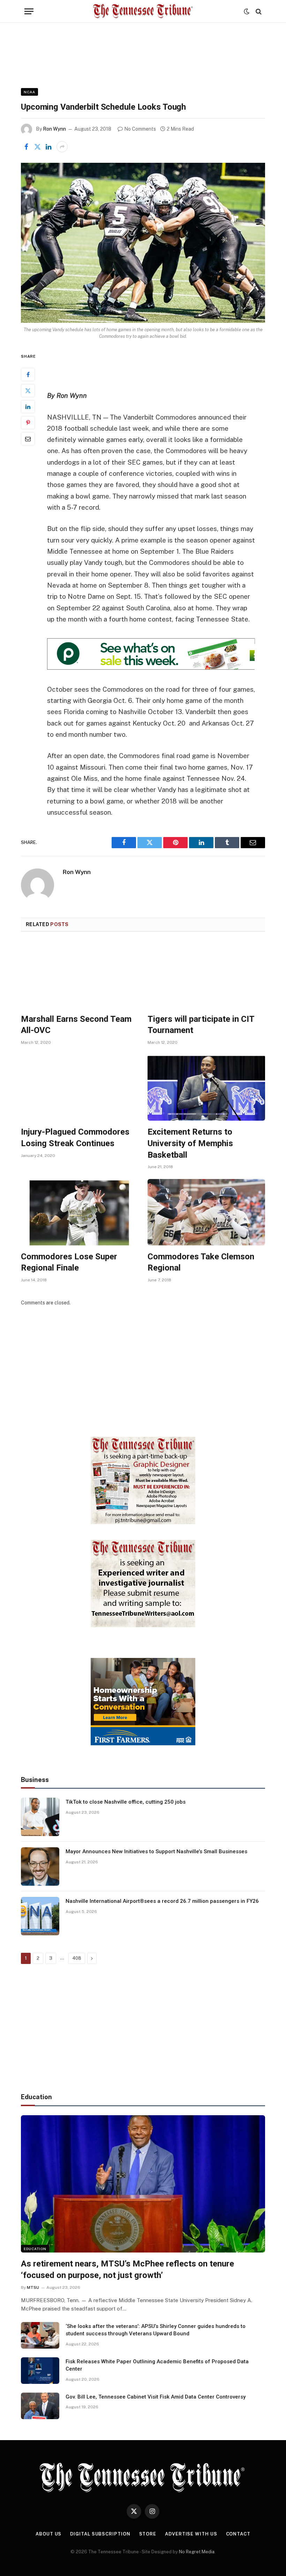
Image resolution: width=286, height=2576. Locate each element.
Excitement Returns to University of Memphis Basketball (190, 1143)
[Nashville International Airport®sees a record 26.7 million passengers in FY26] (40, 1916)
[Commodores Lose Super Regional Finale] (80, 1212)
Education (35, 2249)
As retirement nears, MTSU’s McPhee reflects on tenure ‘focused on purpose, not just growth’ (127, 2269)
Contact (238, 2534)
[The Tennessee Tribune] (143, 11)
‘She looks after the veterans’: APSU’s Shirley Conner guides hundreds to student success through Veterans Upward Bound (156, 2330)
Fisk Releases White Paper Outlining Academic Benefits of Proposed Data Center (157, 2365)
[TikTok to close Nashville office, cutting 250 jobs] (40, 1817)
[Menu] (29, 11)
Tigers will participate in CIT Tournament (201, 1025)
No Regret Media (197, 2552)
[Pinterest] (28, 423)
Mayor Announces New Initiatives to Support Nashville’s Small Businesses (156, 1851)
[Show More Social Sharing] (62, 147)
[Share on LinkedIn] (48, 147)
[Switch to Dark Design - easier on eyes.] (247, 12)
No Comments (140, 129)
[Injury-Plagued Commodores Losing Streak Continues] (80, 1088)
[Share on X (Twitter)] (37, 147)
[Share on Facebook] (26, 147)
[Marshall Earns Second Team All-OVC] (80, 975)
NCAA (29, 92)
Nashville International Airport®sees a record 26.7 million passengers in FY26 (162, 1901)
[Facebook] (28, 374)
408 (77, 1958)
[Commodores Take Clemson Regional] (206, 1212)
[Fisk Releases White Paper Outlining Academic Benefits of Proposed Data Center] (40, 2371)
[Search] (258, 11)
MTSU (33, 2287)
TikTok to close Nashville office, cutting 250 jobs (126, 1802)
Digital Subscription (100, 2534)
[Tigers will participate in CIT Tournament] (206, 975)
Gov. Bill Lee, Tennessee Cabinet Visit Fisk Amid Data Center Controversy (156, 2397)
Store (148, 2534)
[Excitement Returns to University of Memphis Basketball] (206, 1088)
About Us (48, 2534)
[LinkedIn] (28, 407)
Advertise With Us (191, 2534)
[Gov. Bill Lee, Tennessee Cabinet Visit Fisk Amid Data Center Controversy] (40, 2406)
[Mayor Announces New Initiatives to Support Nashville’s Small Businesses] (40, 1866)
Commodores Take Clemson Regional (201, 1262)
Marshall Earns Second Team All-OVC (76, 1025)
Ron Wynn (54, 129)
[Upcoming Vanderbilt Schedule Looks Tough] (143, 243)
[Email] (28, 439)
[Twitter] (28, 391)
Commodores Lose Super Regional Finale (69, 1262)
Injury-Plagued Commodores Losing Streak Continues (75, 1138)
